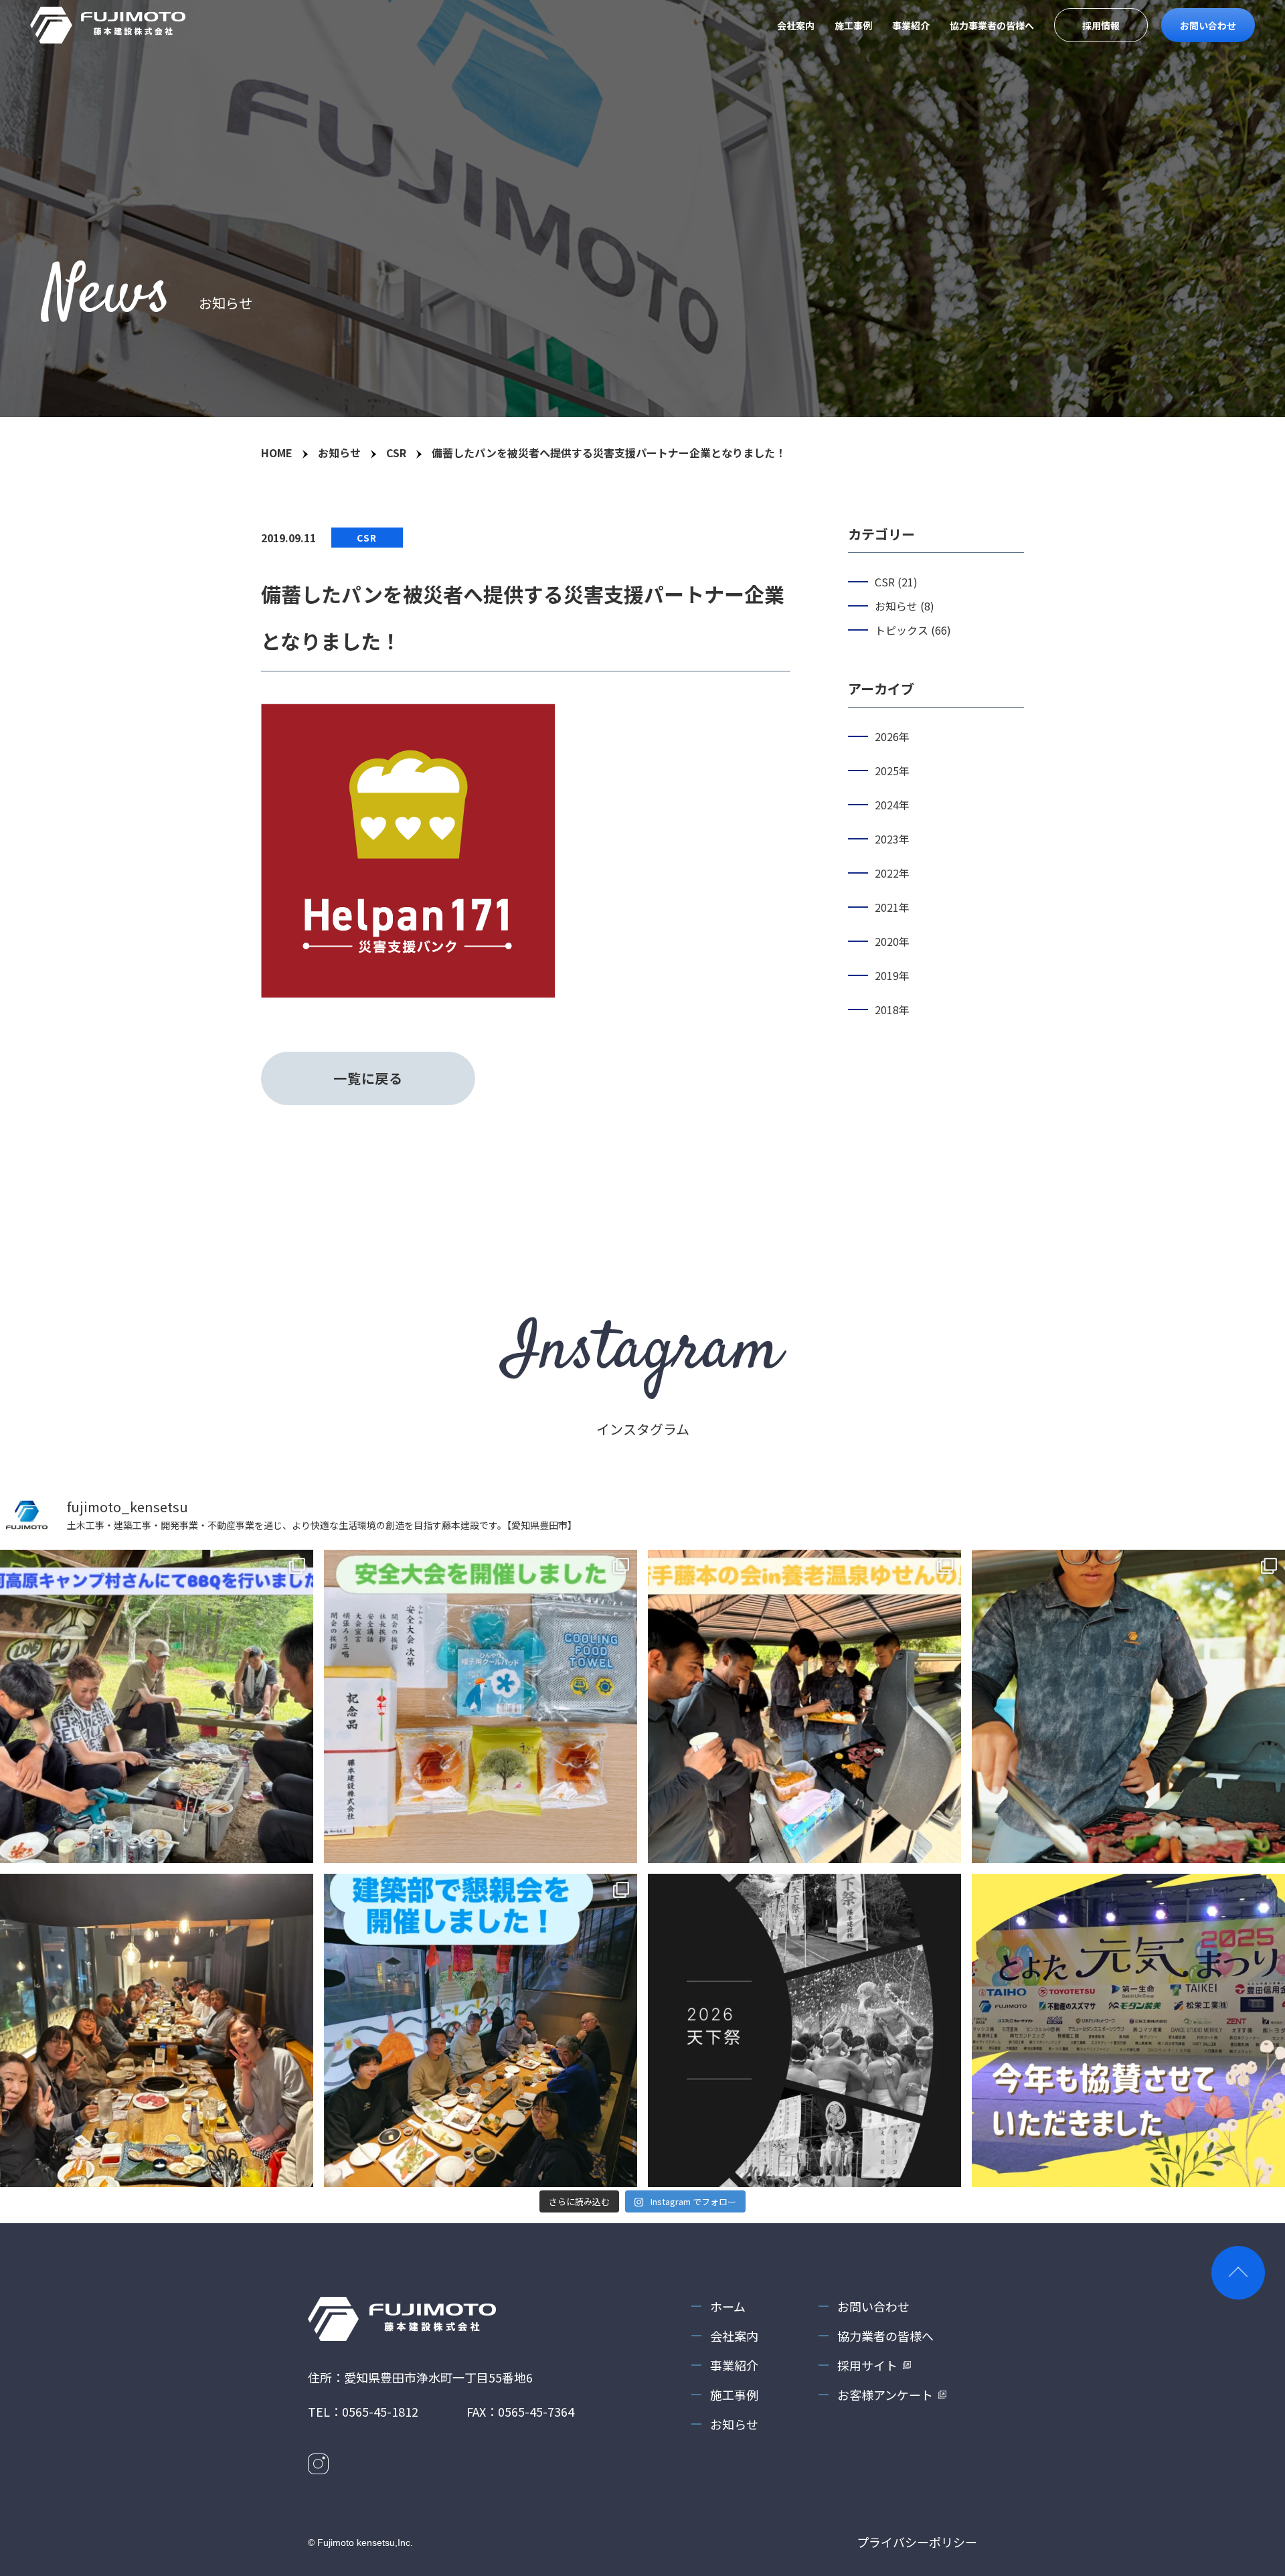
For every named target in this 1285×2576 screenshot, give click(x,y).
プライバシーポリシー (917, 2542)
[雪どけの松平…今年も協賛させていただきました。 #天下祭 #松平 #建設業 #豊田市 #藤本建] (804, 2030)
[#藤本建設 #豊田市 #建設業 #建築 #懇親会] (481, 2030)
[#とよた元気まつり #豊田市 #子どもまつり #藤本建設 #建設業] (1128, 2030)
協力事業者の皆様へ (992, 25)
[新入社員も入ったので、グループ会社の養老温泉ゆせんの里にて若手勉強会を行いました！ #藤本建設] (804, 1706)
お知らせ (734, 2424)
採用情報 (1101, 25)
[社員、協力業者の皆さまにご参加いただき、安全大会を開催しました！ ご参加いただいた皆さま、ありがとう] (481, 1706)
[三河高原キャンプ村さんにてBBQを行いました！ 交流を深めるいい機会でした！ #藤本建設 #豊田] (157, 1706)
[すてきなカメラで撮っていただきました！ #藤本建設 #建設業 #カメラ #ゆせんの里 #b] (1128, 1706)
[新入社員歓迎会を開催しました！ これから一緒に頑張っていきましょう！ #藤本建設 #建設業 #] (157, 2030)
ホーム (728, 2306)
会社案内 (796, 25)
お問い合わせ (1208, 25)
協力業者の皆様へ (885, 2336)
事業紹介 (911, 25)
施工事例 (853, 25)
